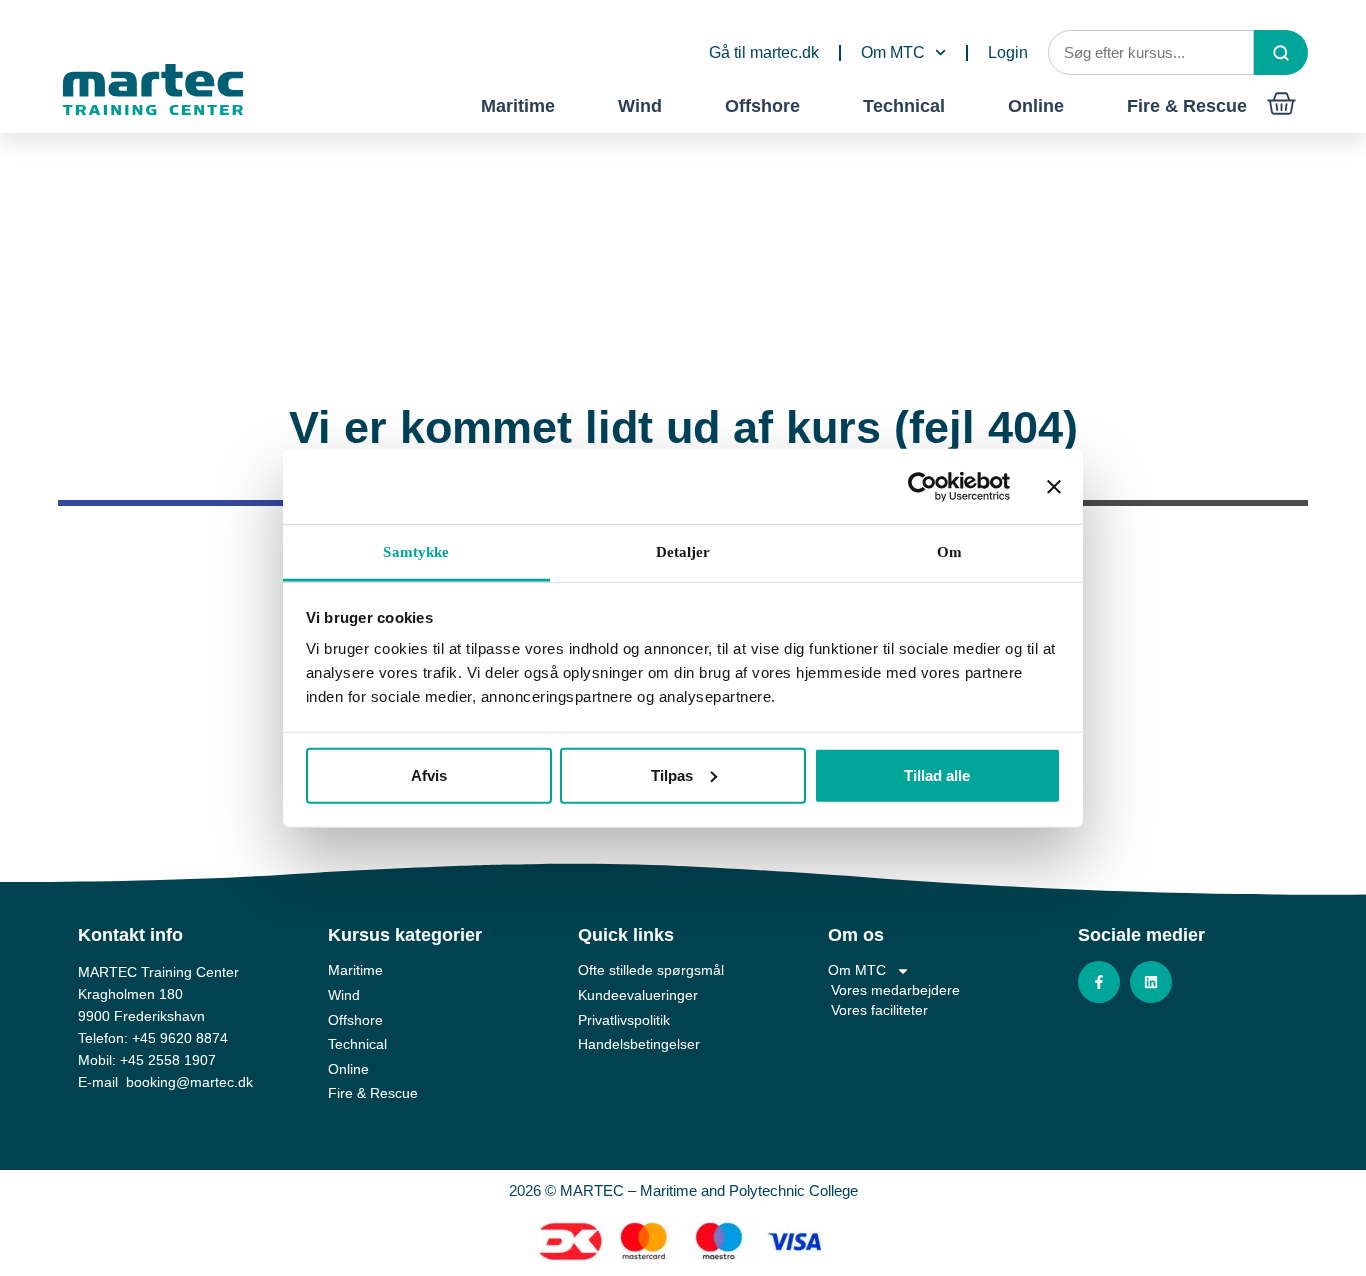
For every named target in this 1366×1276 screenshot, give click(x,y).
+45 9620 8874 (180, 1038)
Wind (640, 106)
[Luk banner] (1054, 486)
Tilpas (672, 774)
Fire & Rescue (1187, 106)
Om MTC (893, 52)
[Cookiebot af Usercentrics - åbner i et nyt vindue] (922, 486)
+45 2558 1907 (168, 1060)
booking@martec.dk (189, 1082)
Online (1036, 106)
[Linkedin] (1151, 982)
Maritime (518, 106)
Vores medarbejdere (895, 990)
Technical (904, 106)
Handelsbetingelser (639, 1044)
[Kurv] (1281, 103)
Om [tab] (949, 552)
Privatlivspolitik (624, 1020)
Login (1008, 52)
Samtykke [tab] (416, 552)
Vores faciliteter (879, 1010)
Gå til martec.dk (764, 52)
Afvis (429, 774)
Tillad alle (937, 774)
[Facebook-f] (1099, 982)
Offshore (762, 106)
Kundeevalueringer (638, 995)
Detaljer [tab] (683, 552)
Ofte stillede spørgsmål (651, 970)
